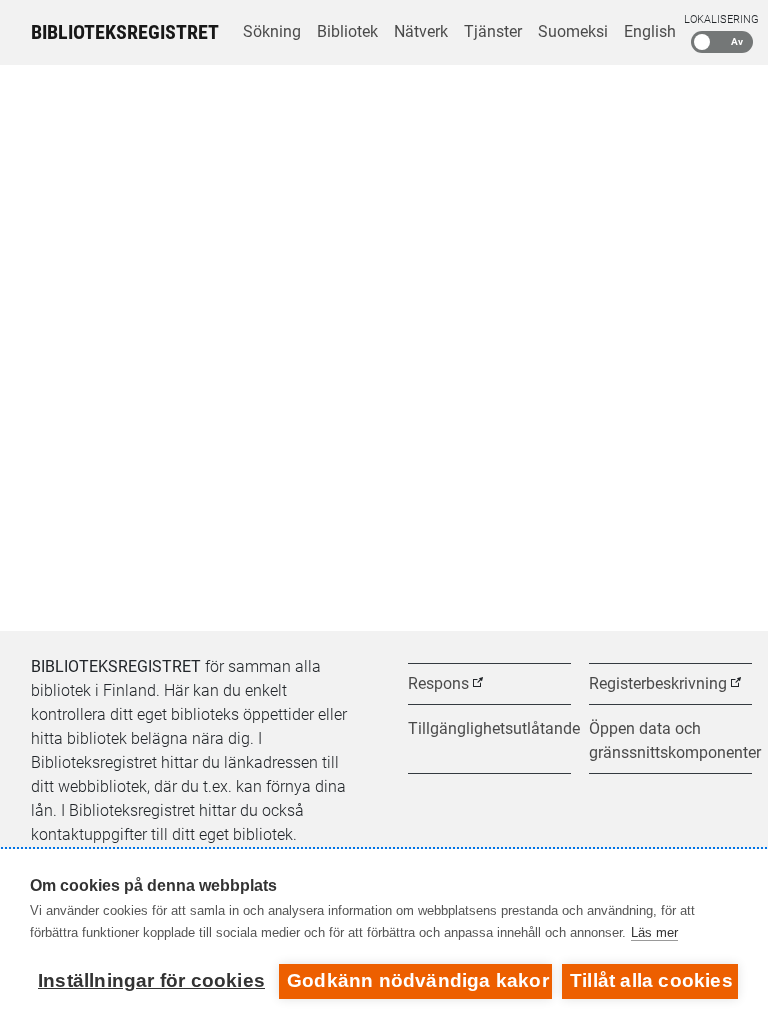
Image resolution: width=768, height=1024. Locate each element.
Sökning (272, 31)
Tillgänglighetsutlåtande (489, 728)
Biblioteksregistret (125, 32)
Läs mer (654, 932)
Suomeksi (573, 31)
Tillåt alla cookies (651, 980)
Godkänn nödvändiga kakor (418, 980)
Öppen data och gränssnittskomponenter (670, 740)
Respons (438, 683)
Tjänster (493, 31)
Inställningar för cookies (151, 980)
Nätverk (421, 31)
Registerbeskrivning (658, 683)
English (650, 31)
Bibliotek (347, 31)
